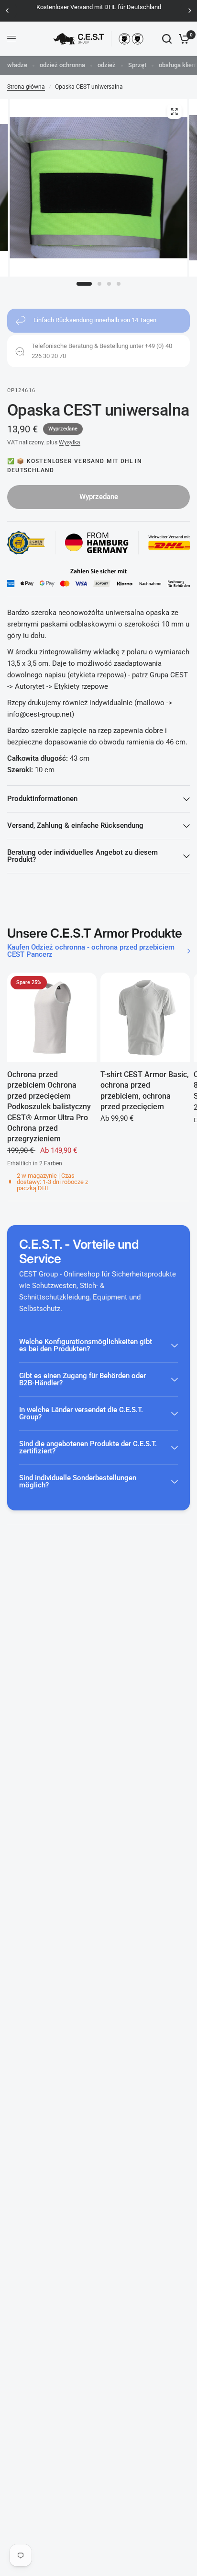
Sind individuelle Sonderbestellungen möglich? (78, 1481)
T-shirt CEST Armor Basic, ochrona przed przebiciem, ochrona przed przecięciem (145, 1091)
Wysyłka (70, 442)
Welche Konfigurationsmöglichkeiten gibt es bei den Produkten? (86, 1345)
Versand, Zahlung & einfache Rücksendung (75, 825)
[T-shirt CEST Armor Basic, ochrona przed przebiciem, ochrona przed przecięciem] (145, 1017)
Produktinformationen (42, 799)
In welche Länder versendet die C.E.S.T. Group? (81, 1413)
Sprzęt (137, 65)
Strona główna (26, 87)
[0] (182, 39)
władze (17, 65)
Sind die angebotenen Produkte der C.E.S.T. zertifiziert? (88, 1447)
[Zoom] (174, 112)
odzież (107, 65)
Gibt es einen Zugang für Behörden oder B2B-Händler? (82, 1379)
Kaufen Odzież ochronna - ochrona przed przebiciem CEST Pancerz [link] (91, 951)
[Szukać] (167, 39)
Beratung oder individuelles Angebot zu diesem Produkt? (82, 856)
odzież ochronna (62, 65)
